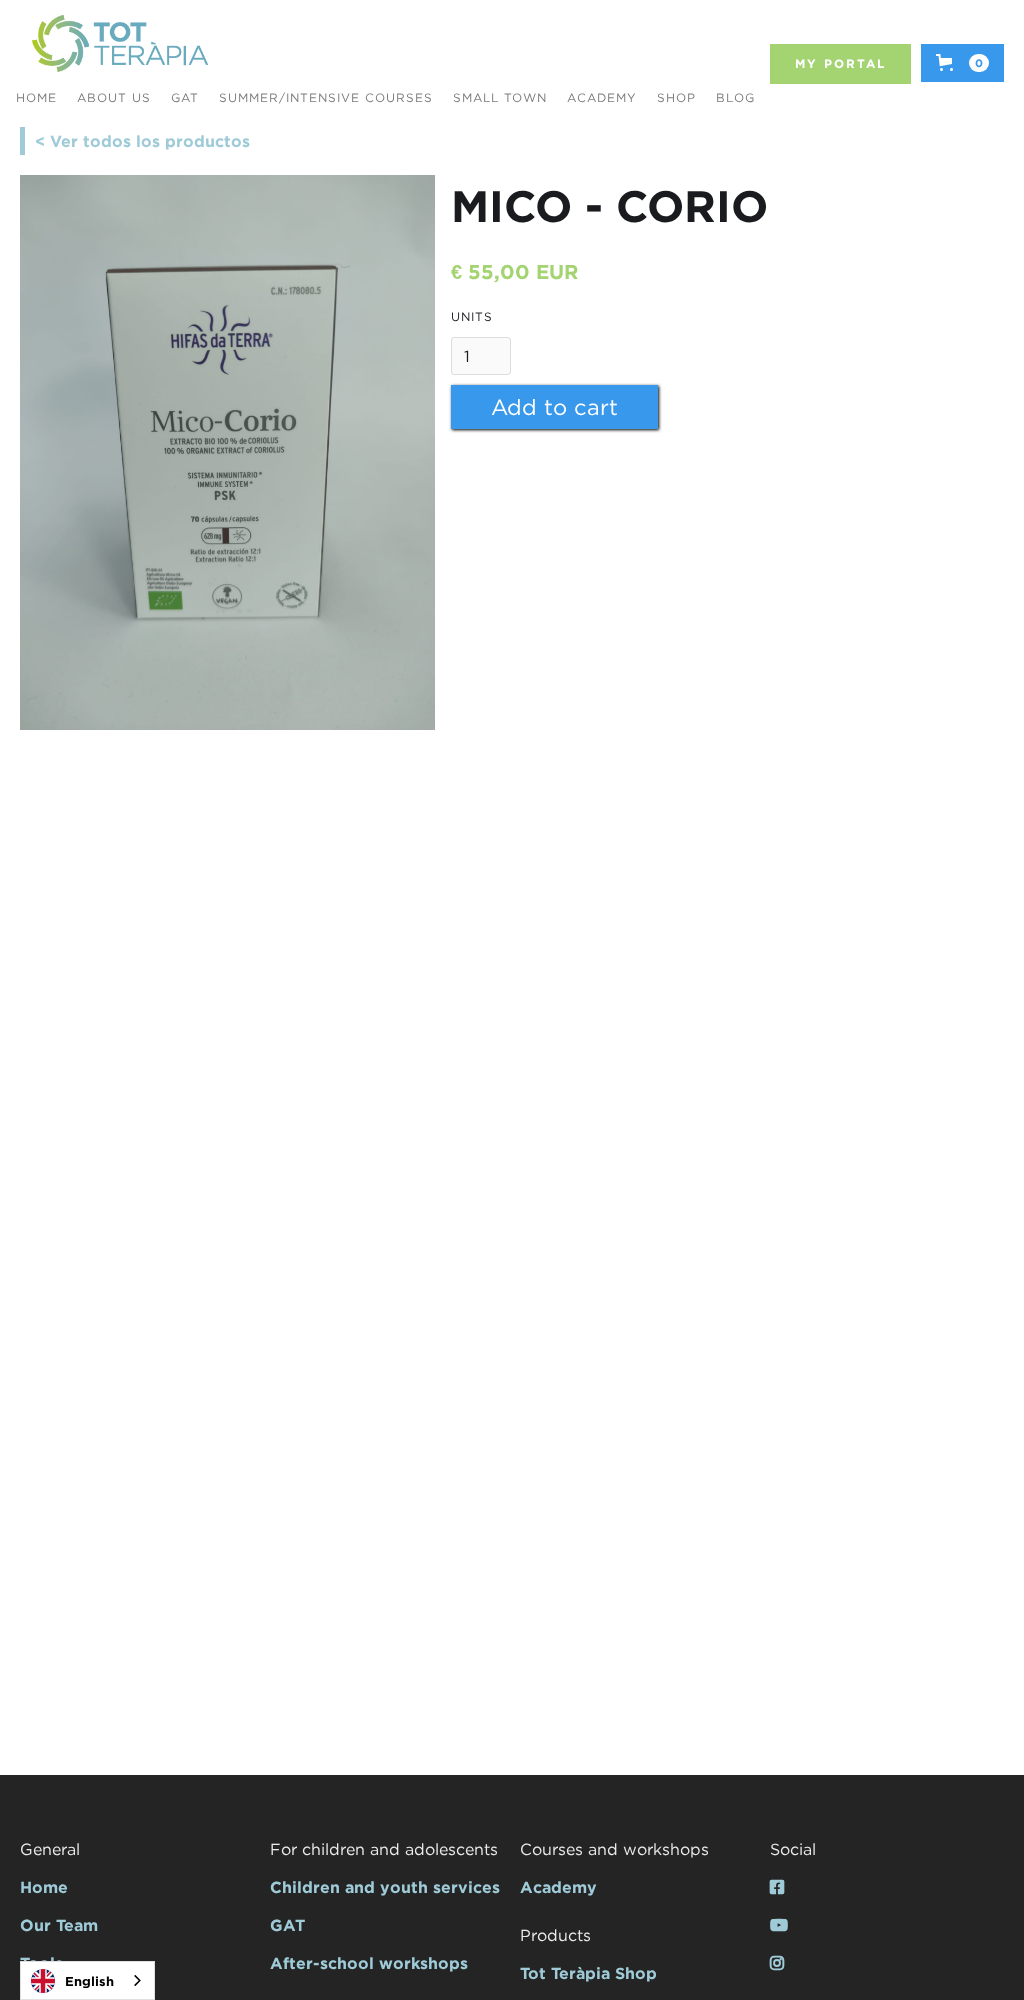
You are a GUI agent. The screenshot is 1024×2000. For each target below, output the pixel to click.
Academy (602, 97)
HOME (36, 97)
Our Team (59, 1925)
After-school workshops (369, 1963)
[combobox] (87, 1980)
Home (44, 1887)
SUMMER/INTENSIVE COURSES (326, 97)
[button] (962, 63)
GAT (185, 97)
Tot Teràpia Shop (588, 1973)
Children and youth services (385, 1887)
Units (472, 316)
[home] (120, 44)
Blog (735, 97)
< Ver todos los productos (142, 141)
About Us (114, 97)
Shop (676, 97)
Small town (500, 97)
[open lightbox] (227, 452)
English (89, 1981)
